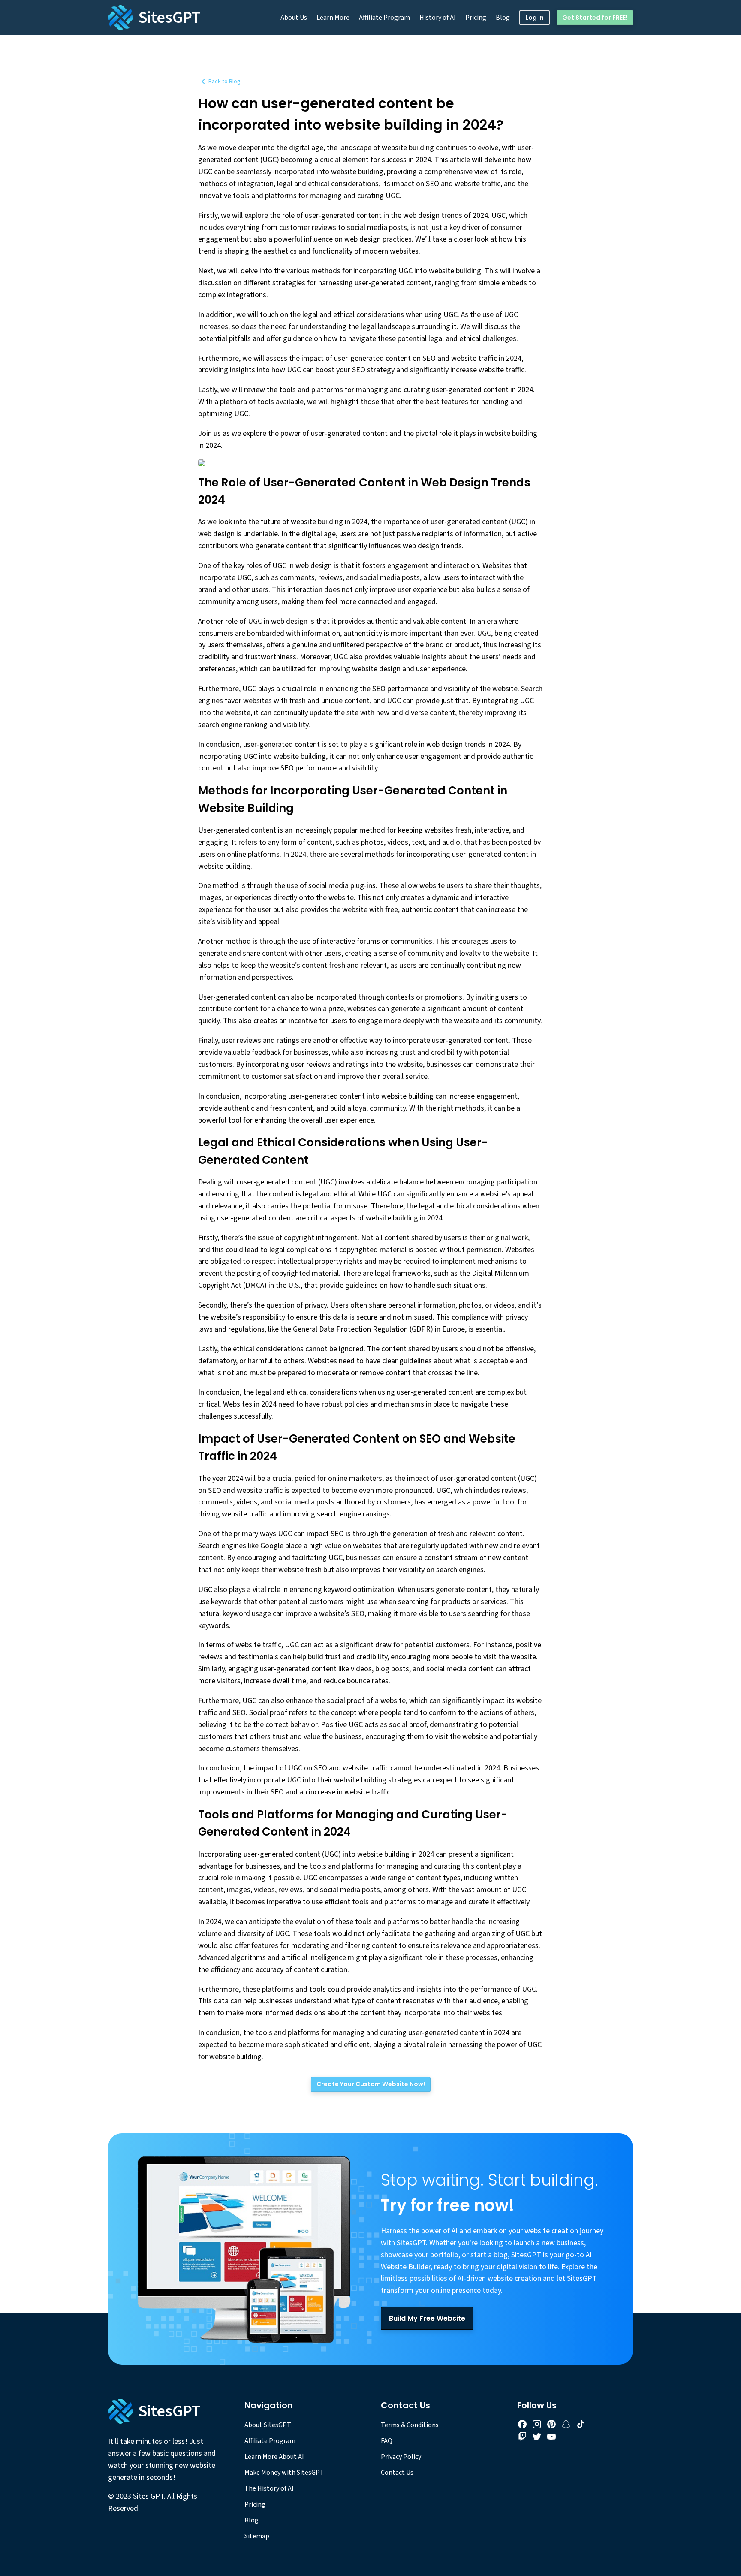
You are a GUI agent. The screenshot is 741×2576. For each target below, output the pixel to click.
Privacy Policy (401, 2457)
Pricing (476, 18)
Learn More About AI (274, 2457)
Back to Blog (224, 82)
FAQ (387, 2441)
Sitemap (257, 2536)
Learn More (333, 18)
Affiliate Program (384, 18)
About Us (294, 18)
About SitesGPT (268, 2425)
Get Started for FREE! (595, 18)
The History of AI (269, 2488)
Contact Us (397, 2473)
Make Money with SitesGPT (284, 2473)
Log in (535, 18)
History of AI (438, 18)
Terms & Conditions (410, 2425)
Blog (503, 18)
